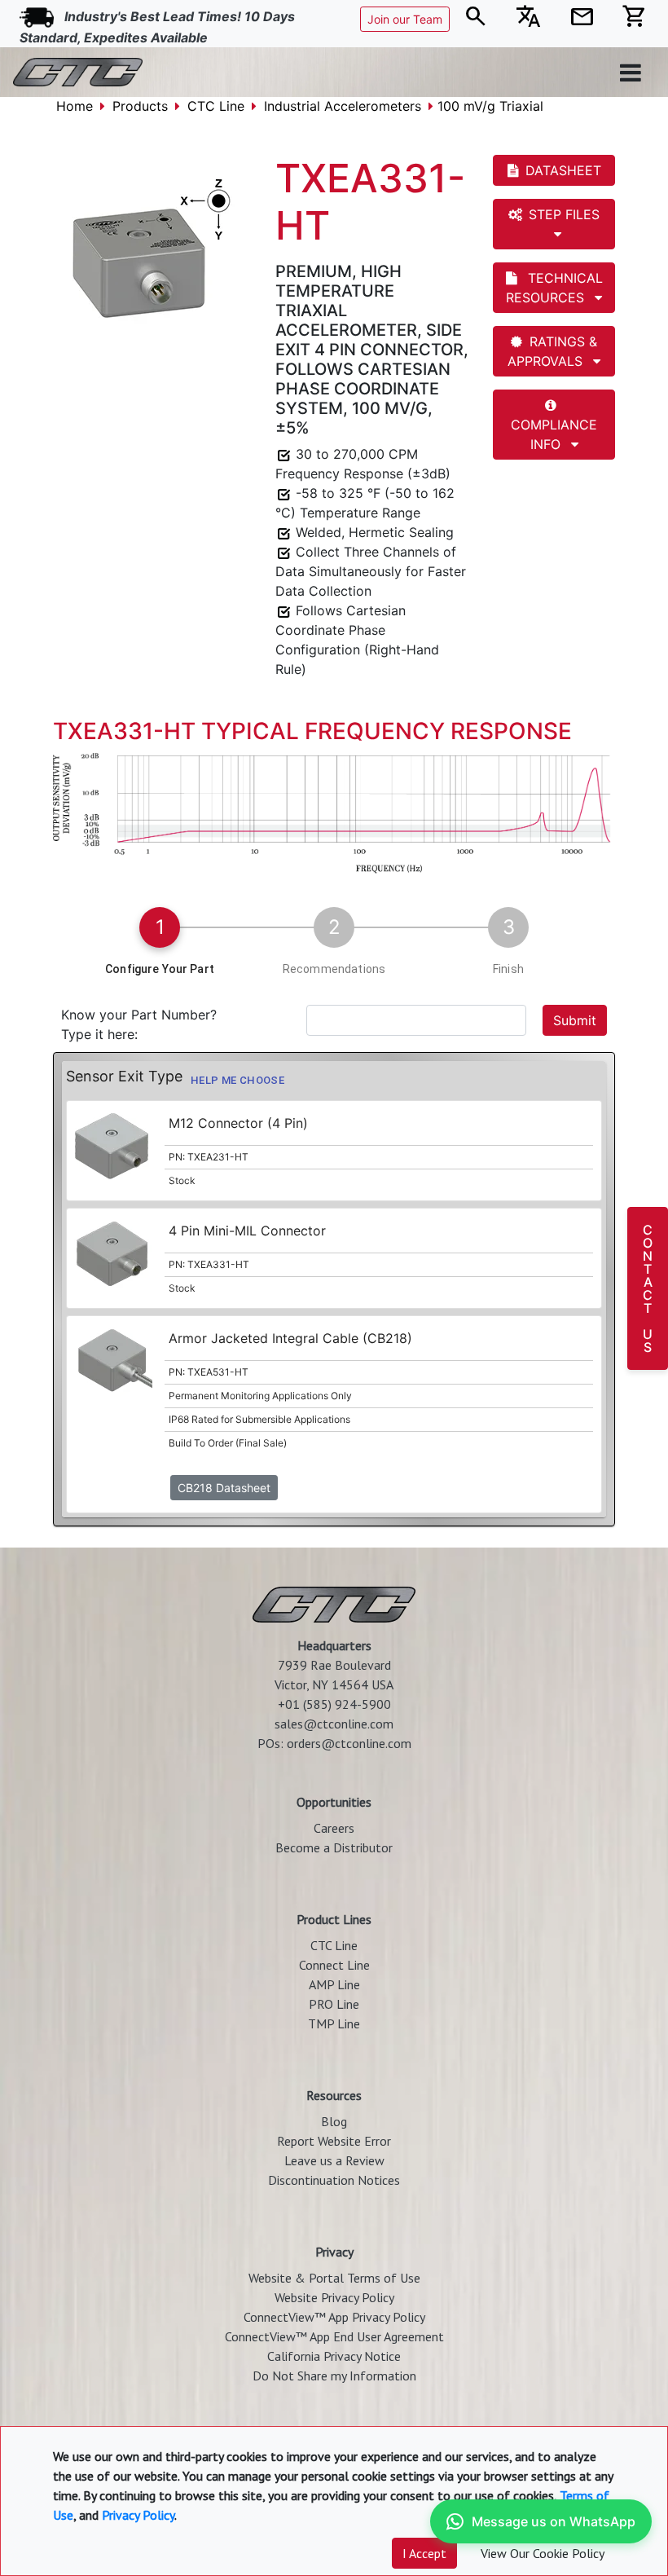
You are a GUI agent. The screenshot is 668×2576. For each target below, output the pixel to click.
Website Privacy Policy (334, 2297)
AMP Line (334, 1984)
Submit (575, 1020)
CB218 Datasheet (224, 1488)
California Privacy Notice (334, 2356)
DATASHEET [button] (563, 170)
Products (140, 106)
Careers (334, 1828)
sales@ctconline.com (334, 1724)
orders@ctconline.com (349, 1743)
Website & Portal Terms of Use (334, 2278)
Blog (334, 2121)
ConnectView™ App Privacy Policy (334, 2317)
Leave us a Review (334, 2160)
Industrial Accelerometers (343, 106)
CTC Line (216, 106)
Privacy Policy (138, 2515)
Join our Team (405, 19)
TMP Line (334, 2023)
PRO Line (334, 2004)
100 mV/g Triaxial (490, 106)
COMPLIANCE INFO (554, 434)
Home (75, 106)
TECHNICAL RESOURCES (554, 288)
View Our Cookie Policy (543, 2553)
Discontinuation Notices (334, 2180)
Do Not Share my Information (334, 2376)
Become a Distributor (334, 1847)
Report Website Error (334, 2141)
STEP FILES (564, 214)
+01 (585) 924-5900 (334, 1704)
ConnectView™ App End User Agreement (334, 2336)
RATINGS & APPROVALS (552, 351)
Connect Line (334, 1965)
